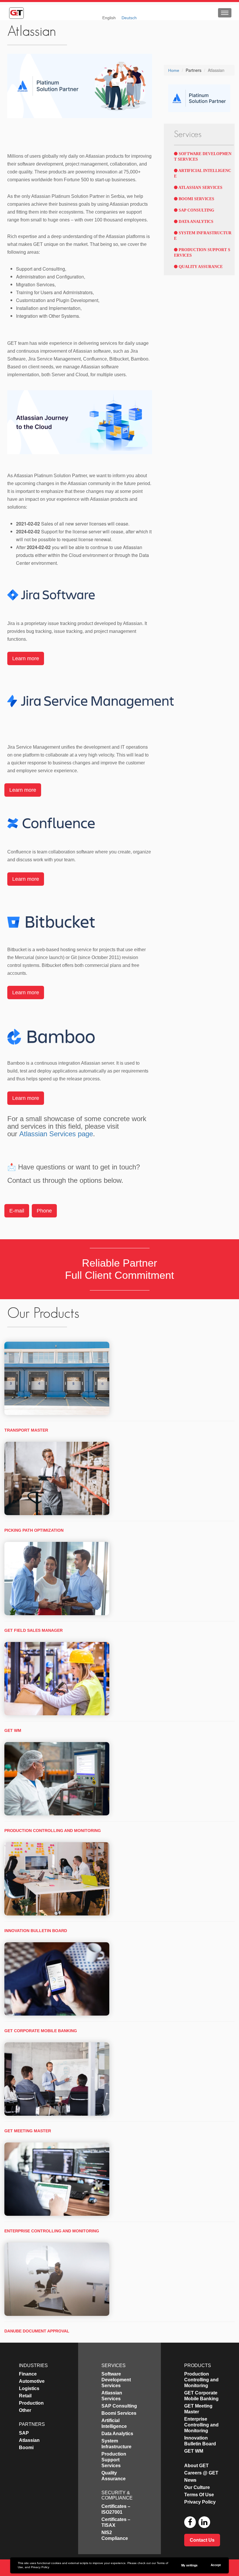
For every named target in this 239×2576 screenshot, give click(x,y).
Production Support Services (114, 2460)
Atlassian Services (200, 188)
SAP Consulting (196, 210)
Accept (216, 2565)
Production (31, 2403)
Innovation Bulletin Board (36, 1931)
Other (25, 2410)
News (190, 2480)
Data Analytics (195, 222)
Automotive (32, 2381)
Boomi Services (196, 199)
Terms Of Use (199, 2495)
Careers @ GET (201, 2473)
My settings (189, 2565)
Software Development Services (116, 2380)
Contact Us (202, 2540)
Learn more (26, 658)
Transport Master (26, 1430)
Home (174, 70)
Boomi (26, 2448)
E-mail (17, 1211)
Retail (25, 2396)
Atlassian (29, 2440)
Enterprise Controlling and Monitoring (52, 2231)
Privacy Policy (40, 2567)
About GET (196, 2466)
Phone (44, 1211)
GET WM (13, 1730)
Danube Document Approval (37, 2331)
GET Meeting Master (28, 2131)
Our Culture (197, 2487)
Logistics (29, 2388)
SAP (24, 2433)
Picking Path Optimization (34, 1530)
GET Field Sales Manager (34, 1630)
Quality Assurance (200, 267)
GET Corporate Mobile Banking (41, 2031)
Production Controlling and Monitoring (53, 1831)
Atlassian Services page (56, 1134)
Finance (28, 2374)
